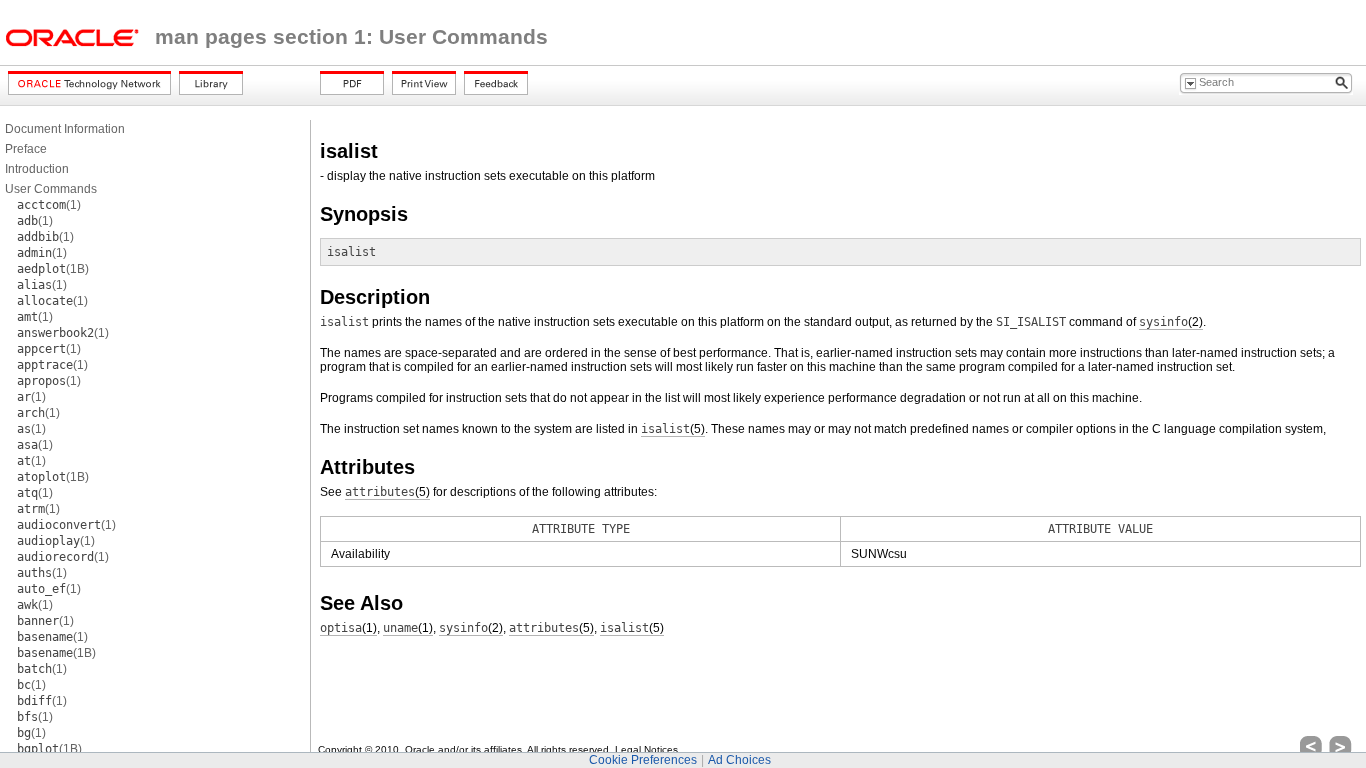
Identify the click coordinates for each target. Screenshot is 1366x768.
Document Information (65, 129)
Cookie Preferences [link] (643, 760)
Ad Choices (739, 760)
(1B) (53, 269)
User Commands (51, 189)
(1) (49, 205)
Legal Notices (646, 749)
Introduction (37, 169)
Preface (26, 149)
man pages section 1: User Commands (351, 37)
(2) (1171, 322)
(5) (673, 429)
